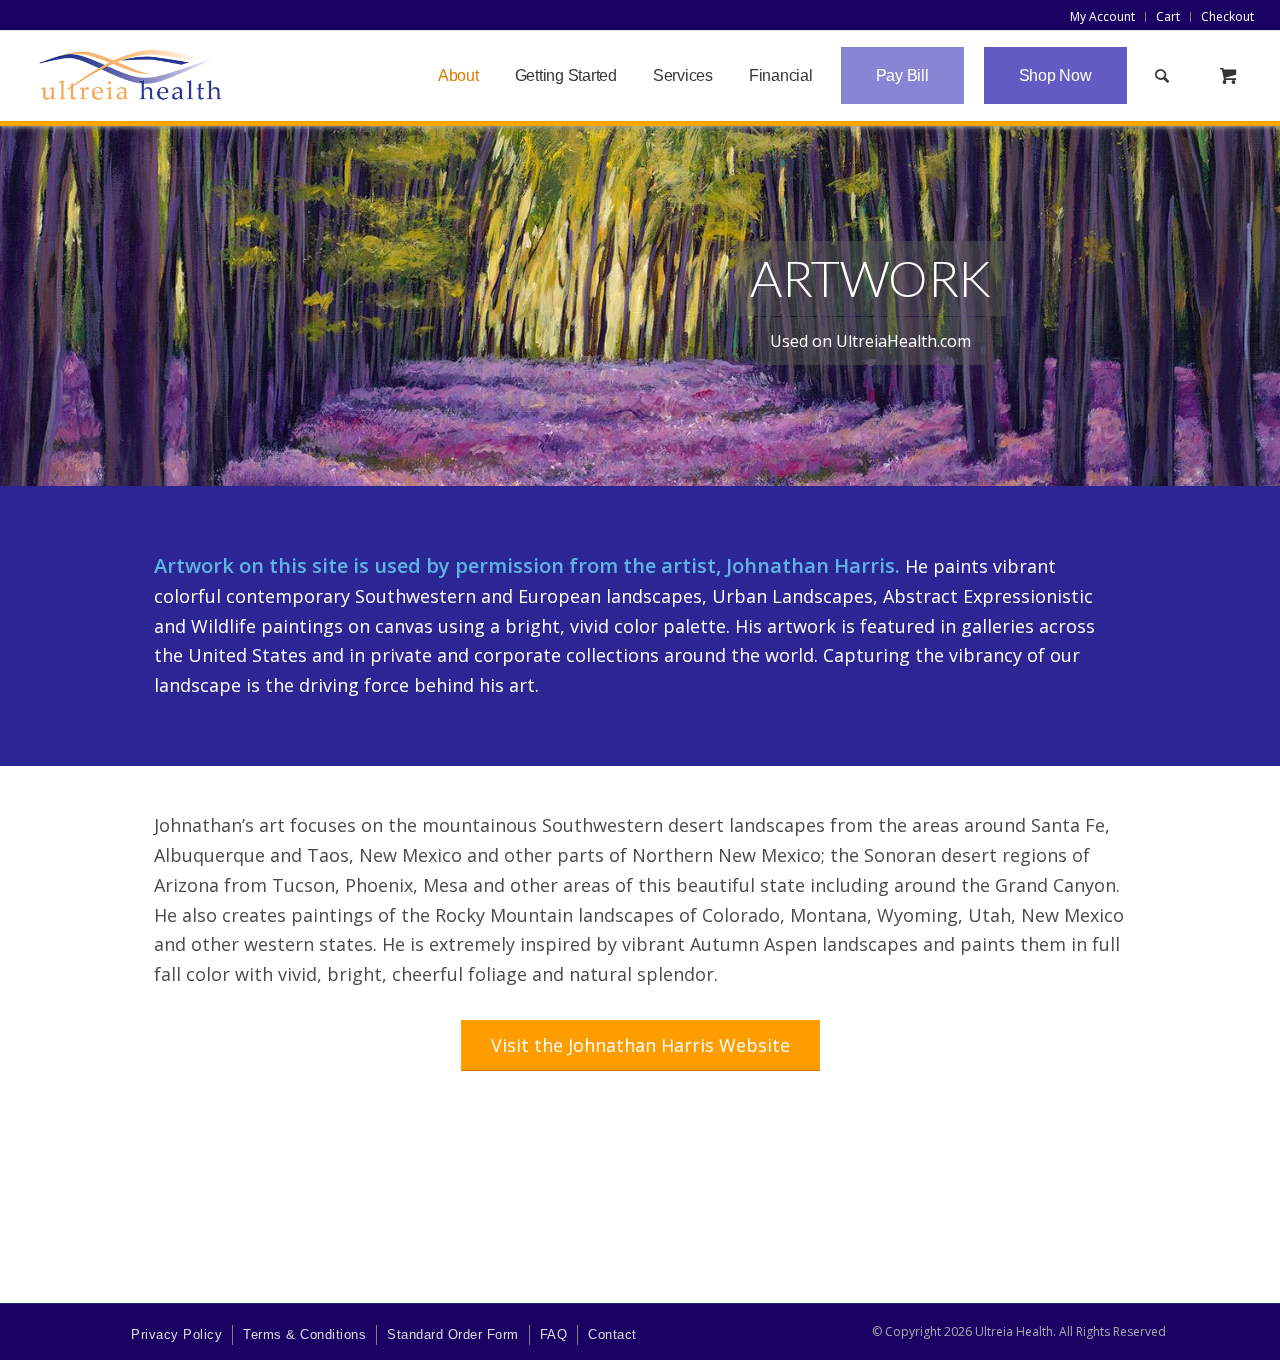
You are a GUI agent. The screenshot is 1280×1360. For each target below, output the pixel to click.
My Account (1102, 16)
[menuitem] (1103, 17)
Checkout (1227, 16)
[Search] (1162, 76)
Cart (1168, 16)
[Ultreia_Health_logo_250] (131, 76)
